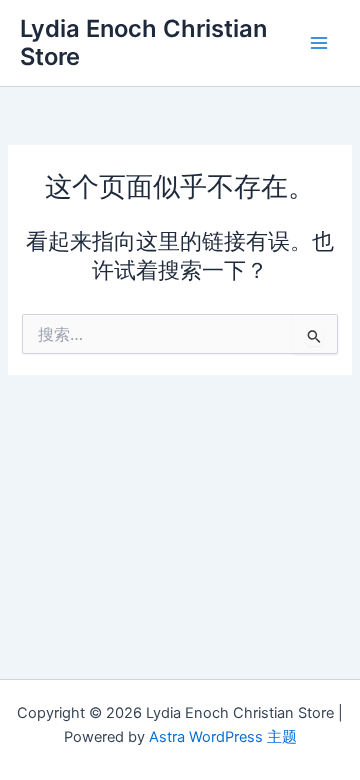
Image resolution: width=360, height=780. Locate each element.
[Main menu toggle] (319, 43)
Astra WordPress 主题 (223, 737)
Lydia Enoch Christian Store (143, 42)
